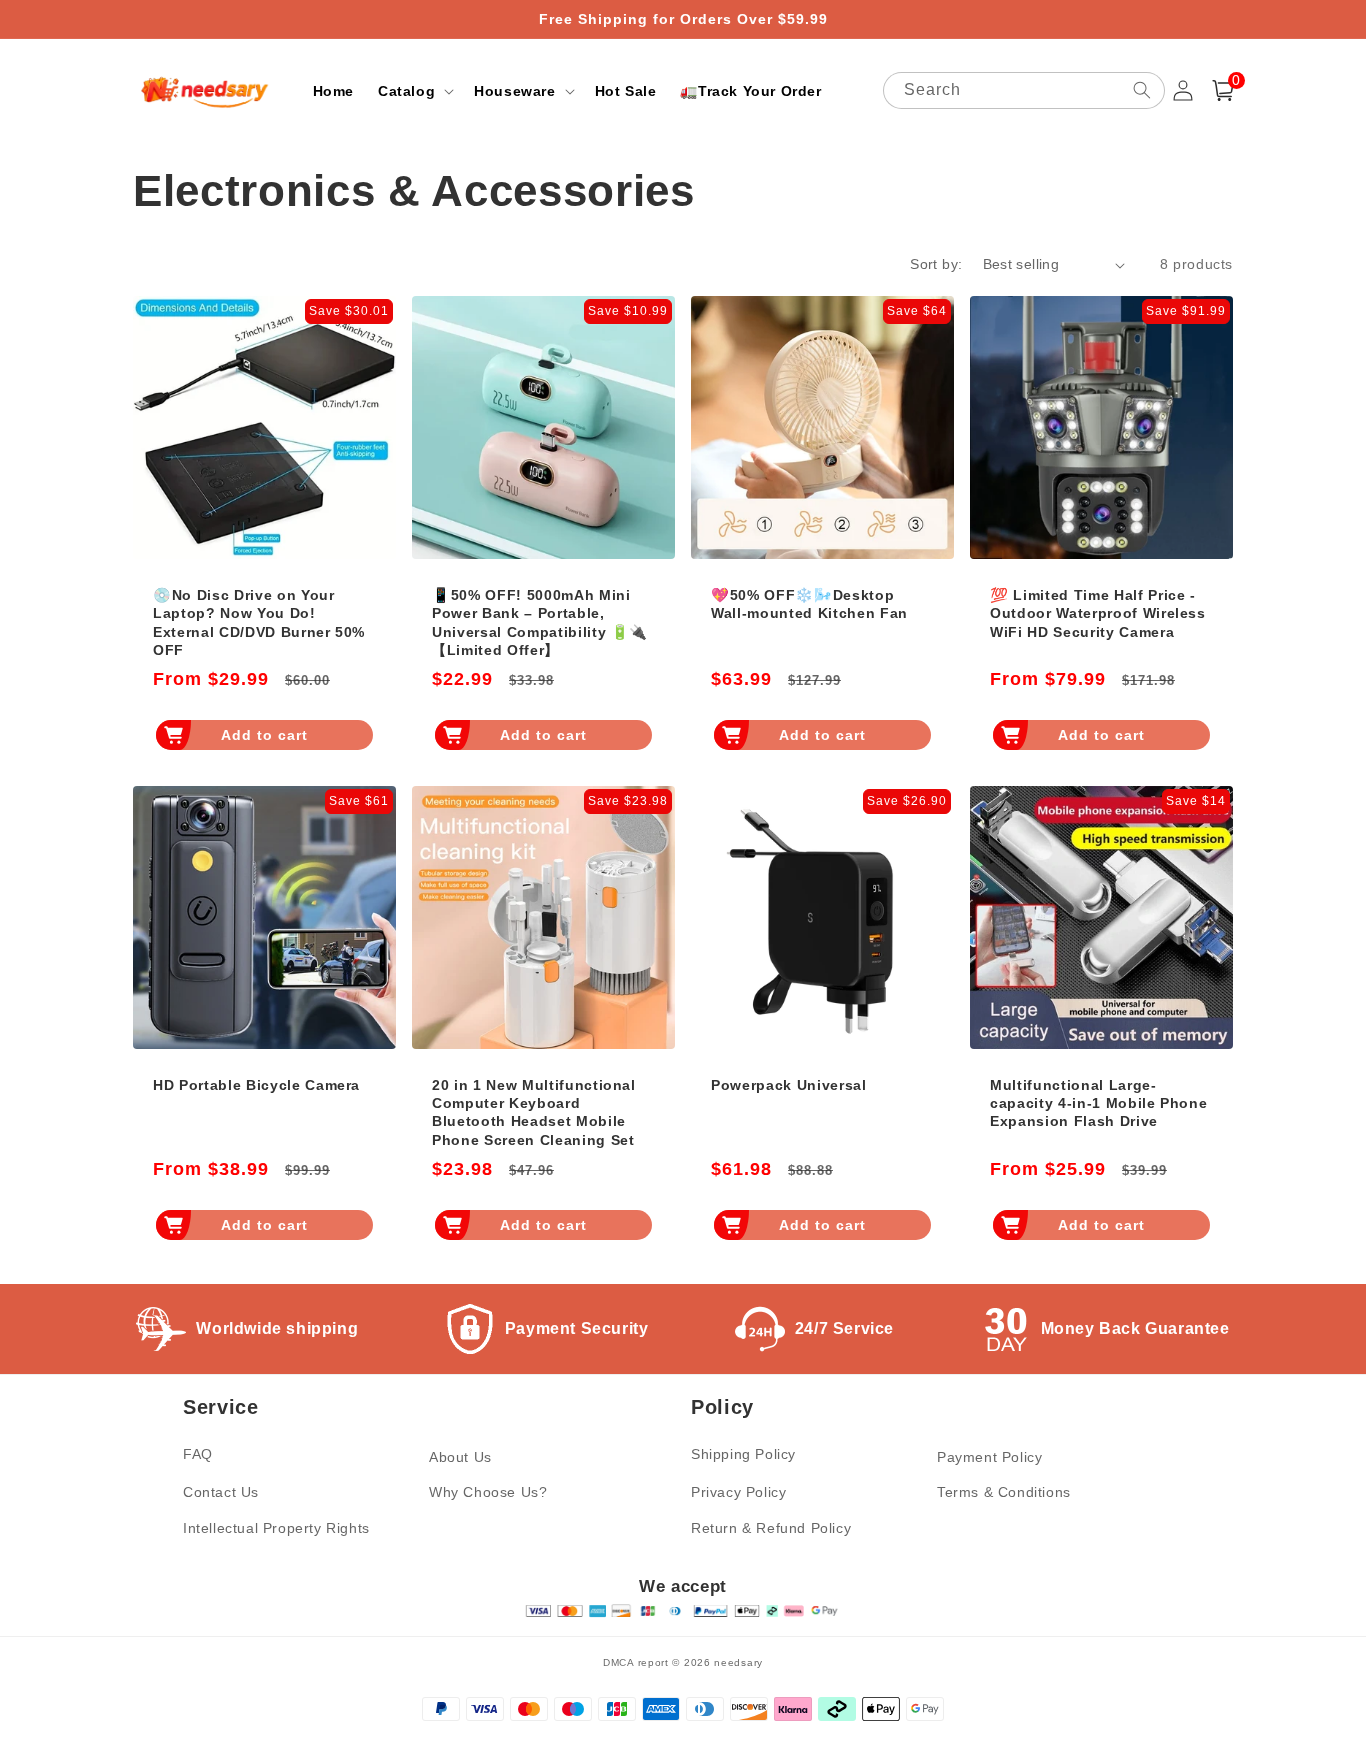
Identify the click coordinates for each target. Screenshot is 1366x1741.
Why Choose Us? (488, 1492)
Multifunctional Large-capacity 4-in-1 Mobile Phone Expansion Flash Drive (1098, 1103)
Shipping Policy (743, 1454)
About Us (460, 1457)
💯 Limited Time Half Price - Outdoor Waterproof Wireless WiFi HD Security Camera (1098, 613)
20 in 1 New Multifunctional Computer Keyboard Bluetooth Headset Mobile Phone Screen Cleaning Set (534, 1112)
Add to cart (264, 735)
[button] (414, 91)
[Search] (1142, 90)
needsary (738, 1662)
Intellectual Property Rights (276, 1528)
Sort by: (936, 264)
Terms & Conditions (1004, 1492)
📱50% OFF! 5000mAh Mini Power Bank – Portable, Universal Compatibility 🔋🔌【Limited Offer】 (540, 622)
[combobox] (1024, 90)
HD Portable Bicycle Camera (256, 1085)
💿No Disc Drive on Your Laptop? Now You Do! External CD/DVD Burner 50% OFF (259, 622)
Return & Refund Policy (771, 1528)
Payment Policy (989, 1457)
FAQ (198, 1454)
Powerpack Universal (789, 1085)
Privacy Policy (738, 1492)
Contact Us (221, 1492)
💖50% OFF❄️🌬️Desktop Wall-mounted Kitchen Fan (809, 604)
